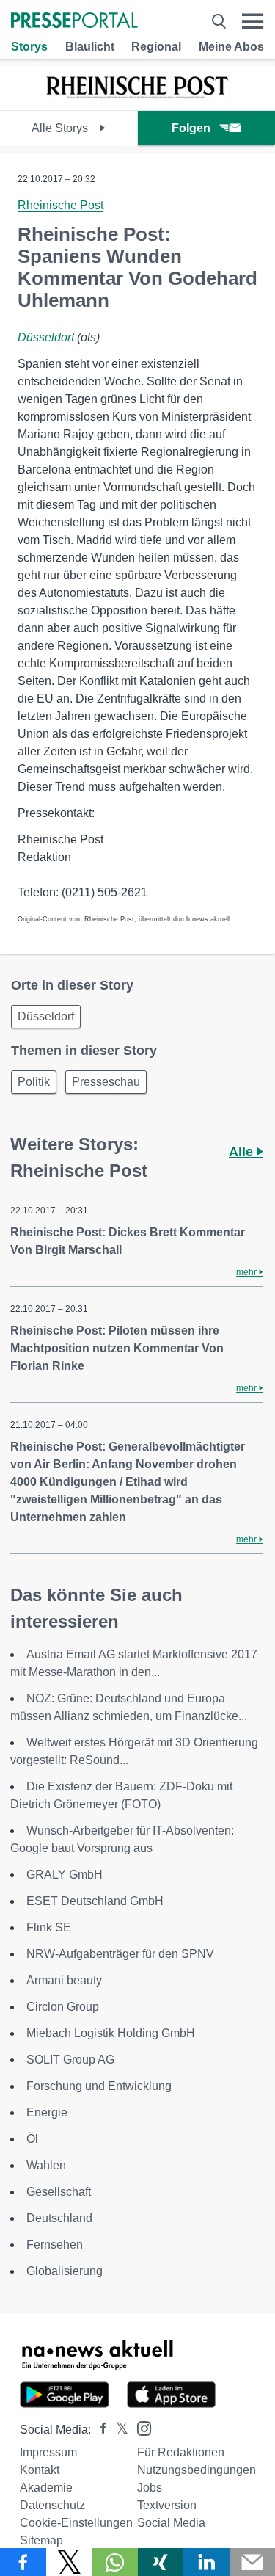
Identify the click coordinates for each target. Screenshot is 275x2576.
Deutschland (59, 2218)
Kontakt (40, 2470)
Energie (47, 2112)
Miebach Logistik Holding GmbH (111, 2033)
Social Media (171, 2523)
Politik (34, 1082)
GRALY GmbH (65, 1875)
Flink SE (49, 1927)
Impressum (48, 2452)
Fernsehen (55, 2245)
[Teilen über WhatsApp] (115, 2562)
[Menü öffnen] (253, 21)
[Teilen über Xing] (161, 2562)
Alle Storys (61, 128)
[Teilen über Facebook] (23, 2562)
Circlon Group (63, 2007)
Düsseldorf (46, 337)
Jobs (150, 2488)
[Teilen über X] (69, 2562)
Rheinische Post (60, 205)
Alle (243, 1152)
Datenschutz (52, 2505)
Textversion (167, 2505)
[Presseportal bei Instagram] (140, 2427)
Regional (156, 47)
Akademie (46, 2488)
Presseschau (106, 1082)
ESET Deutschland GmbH (95, 1901)
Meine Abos (231, 47)
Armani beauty (64, 1980)
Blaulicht (90, 47)
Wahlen (46, 2165)
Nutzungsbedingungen (197, 2470)
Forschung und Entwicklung (99, 2086)
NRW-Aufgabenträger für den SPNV (120, 1954)
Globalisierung (65, 2271)
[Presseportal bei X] (118, 2430)
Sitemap (41, 2540)
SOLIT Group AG (70, 2060)
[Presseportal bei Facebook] (99, 2430)
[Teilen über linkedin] (206, 2562)
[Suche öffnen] (219, 21)
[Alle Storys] (138, 97)
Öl (32, 2139)
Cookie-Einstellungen (76, 2523)
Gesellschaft (59, 2192)
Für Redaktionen (181, 2452)
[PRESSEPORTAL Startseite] (74, 22)
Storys (29, 47)
